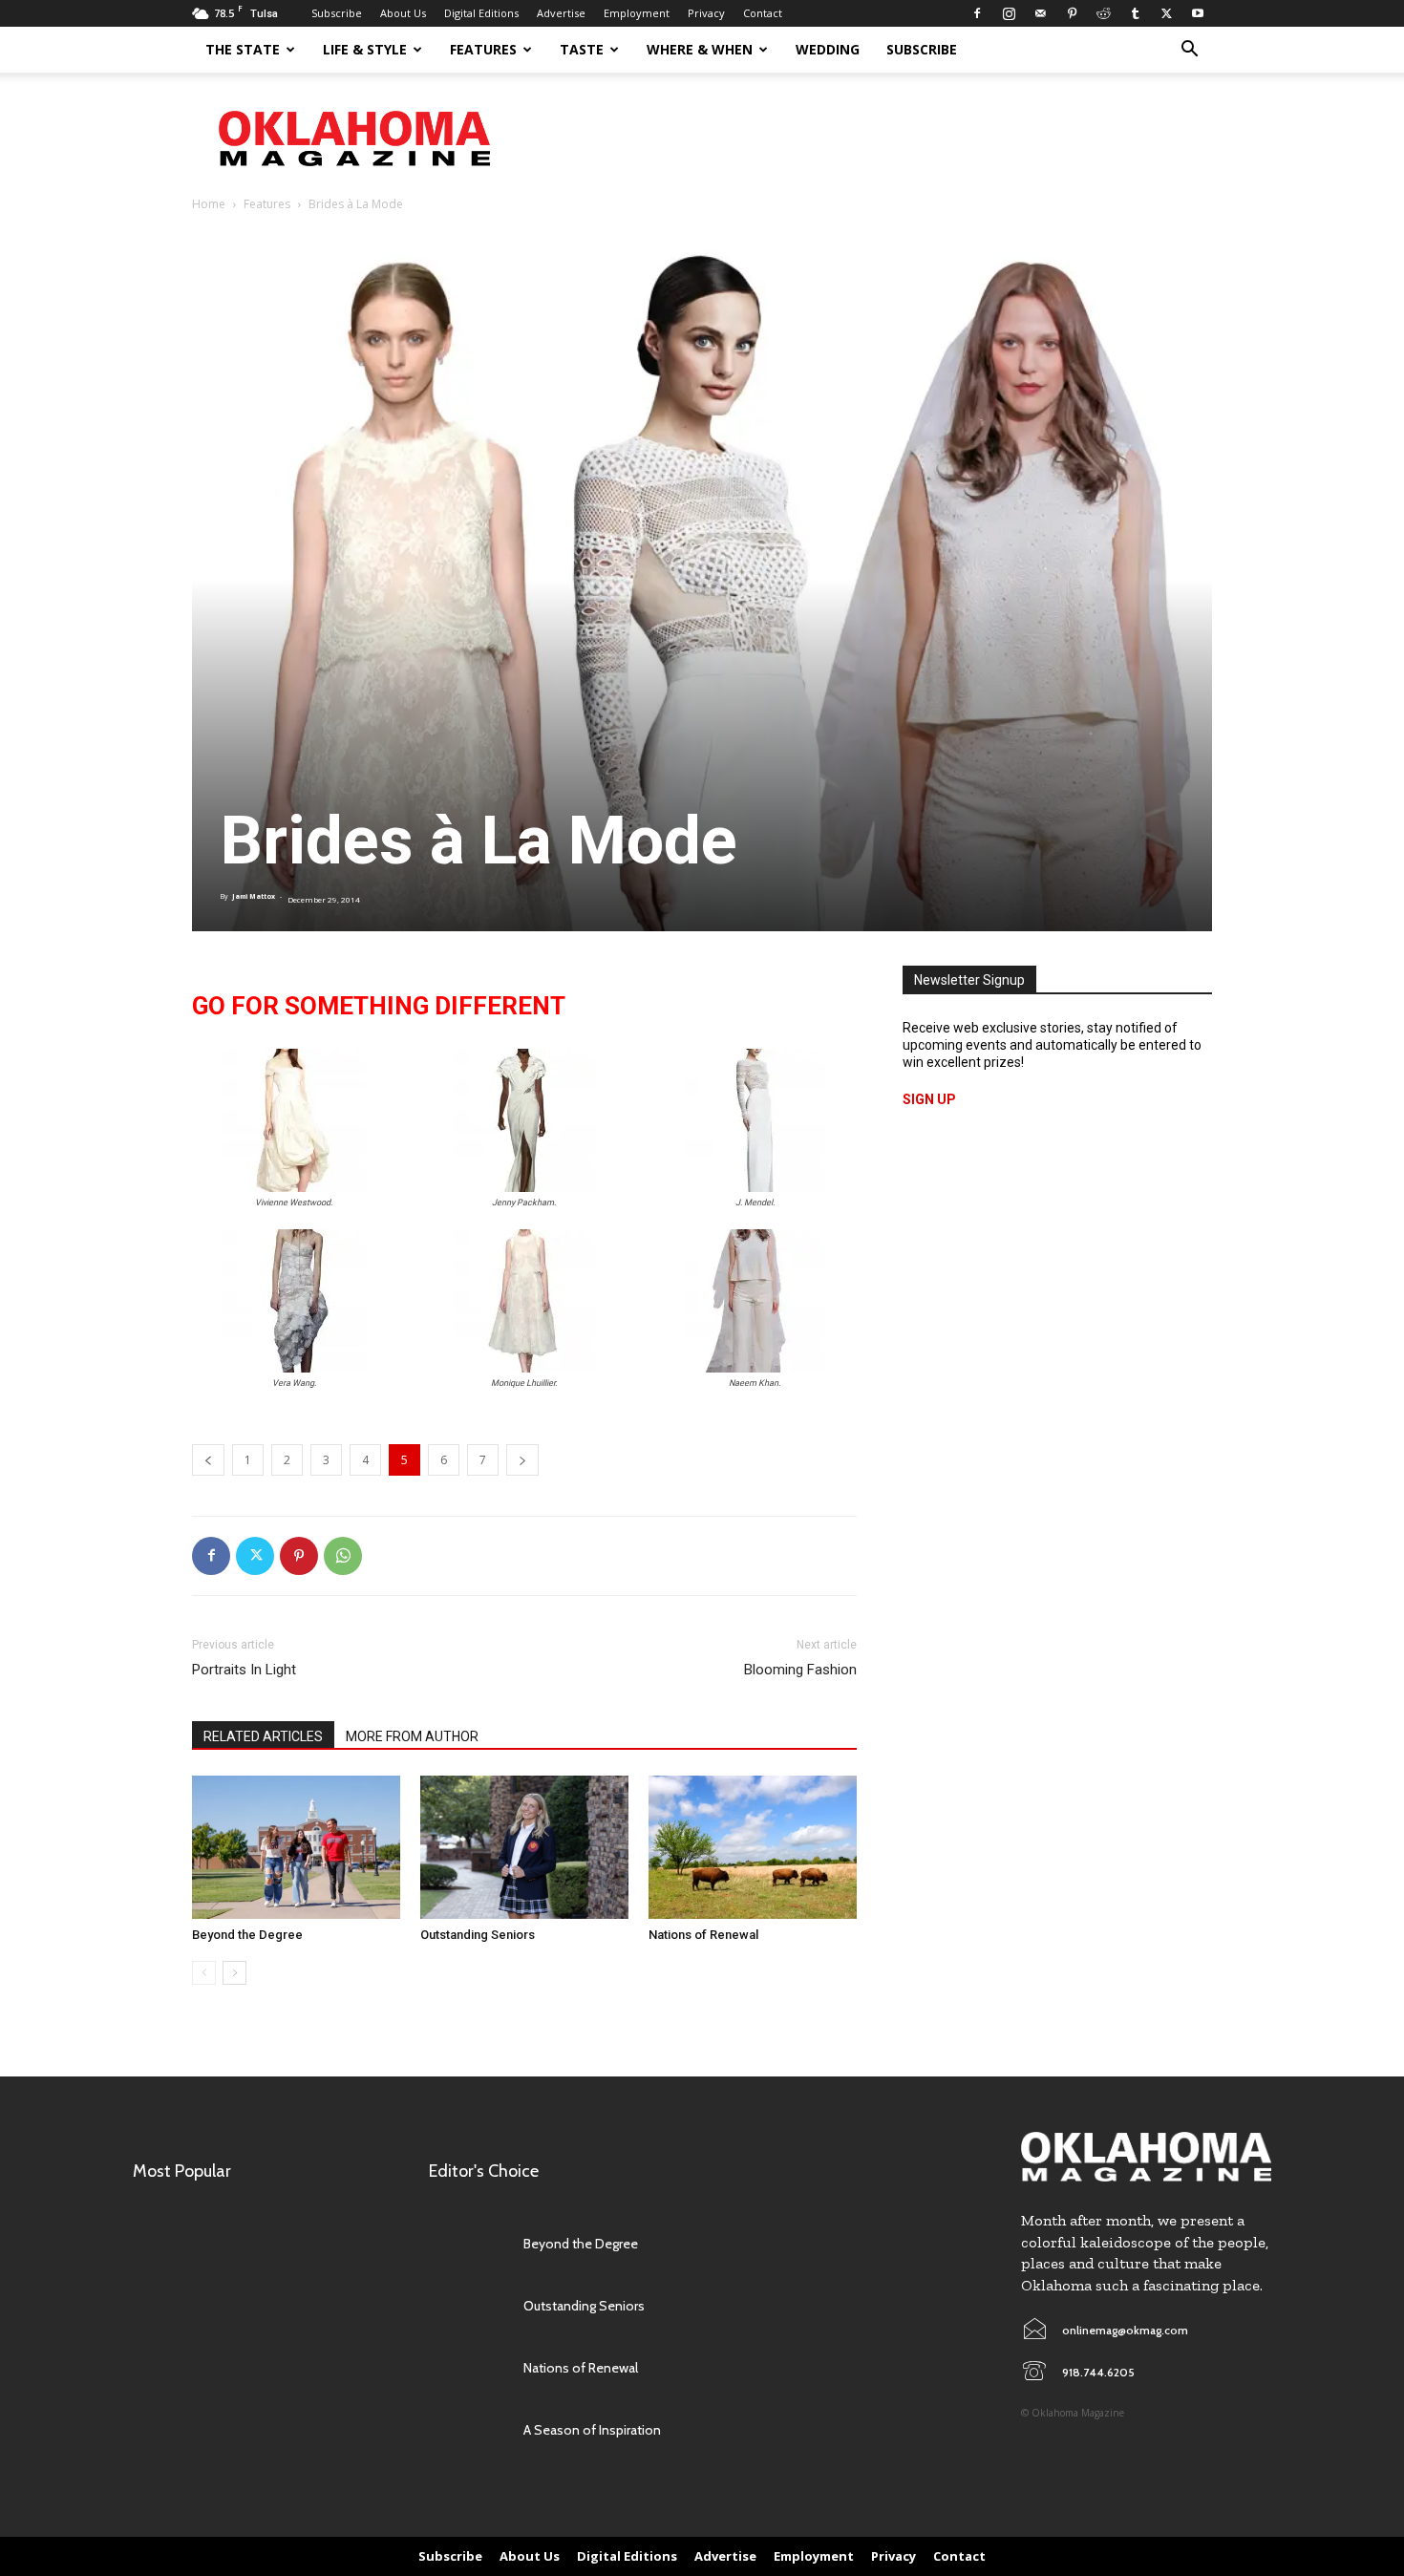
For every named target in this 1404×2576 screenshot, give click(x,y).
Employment (637, 13)
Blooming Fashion (800, 1670)
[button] (1189, 51)
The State (243, 49)
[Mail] (1040, 13)
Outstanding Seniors (478, 1935)
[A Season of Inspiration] (467, 2430)
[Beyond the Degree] (296, 1847)
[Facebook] (977, 13)
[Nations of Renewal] (753, 1847)
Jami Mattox (254, 896)
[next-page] (234, 1973)
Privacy (706, 13)
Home (209, 204)
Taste (582, 49)
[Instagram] (1009, 13)
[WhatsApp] (343, 1556)
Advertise (561, 13)
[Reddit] (1103, 13)
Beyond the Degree (247, 1935)
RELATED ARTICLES (263, 1736)
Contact (763, 13)
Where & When (700, 49)
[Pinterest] (1072, 13)
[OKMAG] (1146, 2157)
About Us (403, 13)
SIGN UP (929, 1099)
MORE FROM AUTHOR (412, 1736)
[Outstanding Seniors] (524, 1847)
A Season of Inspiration (592, 2430)
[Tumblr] (1135, 13)
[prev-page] (204, 1973)
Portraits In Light (244, 1670)
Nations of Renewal (703, 1935)
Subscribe (337, 13)
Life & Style (365, 49)
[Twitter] (1166, 13)
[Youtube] (1198, 13)
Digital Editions (481, 13)
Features (483, 49)
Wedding (828, 49)
